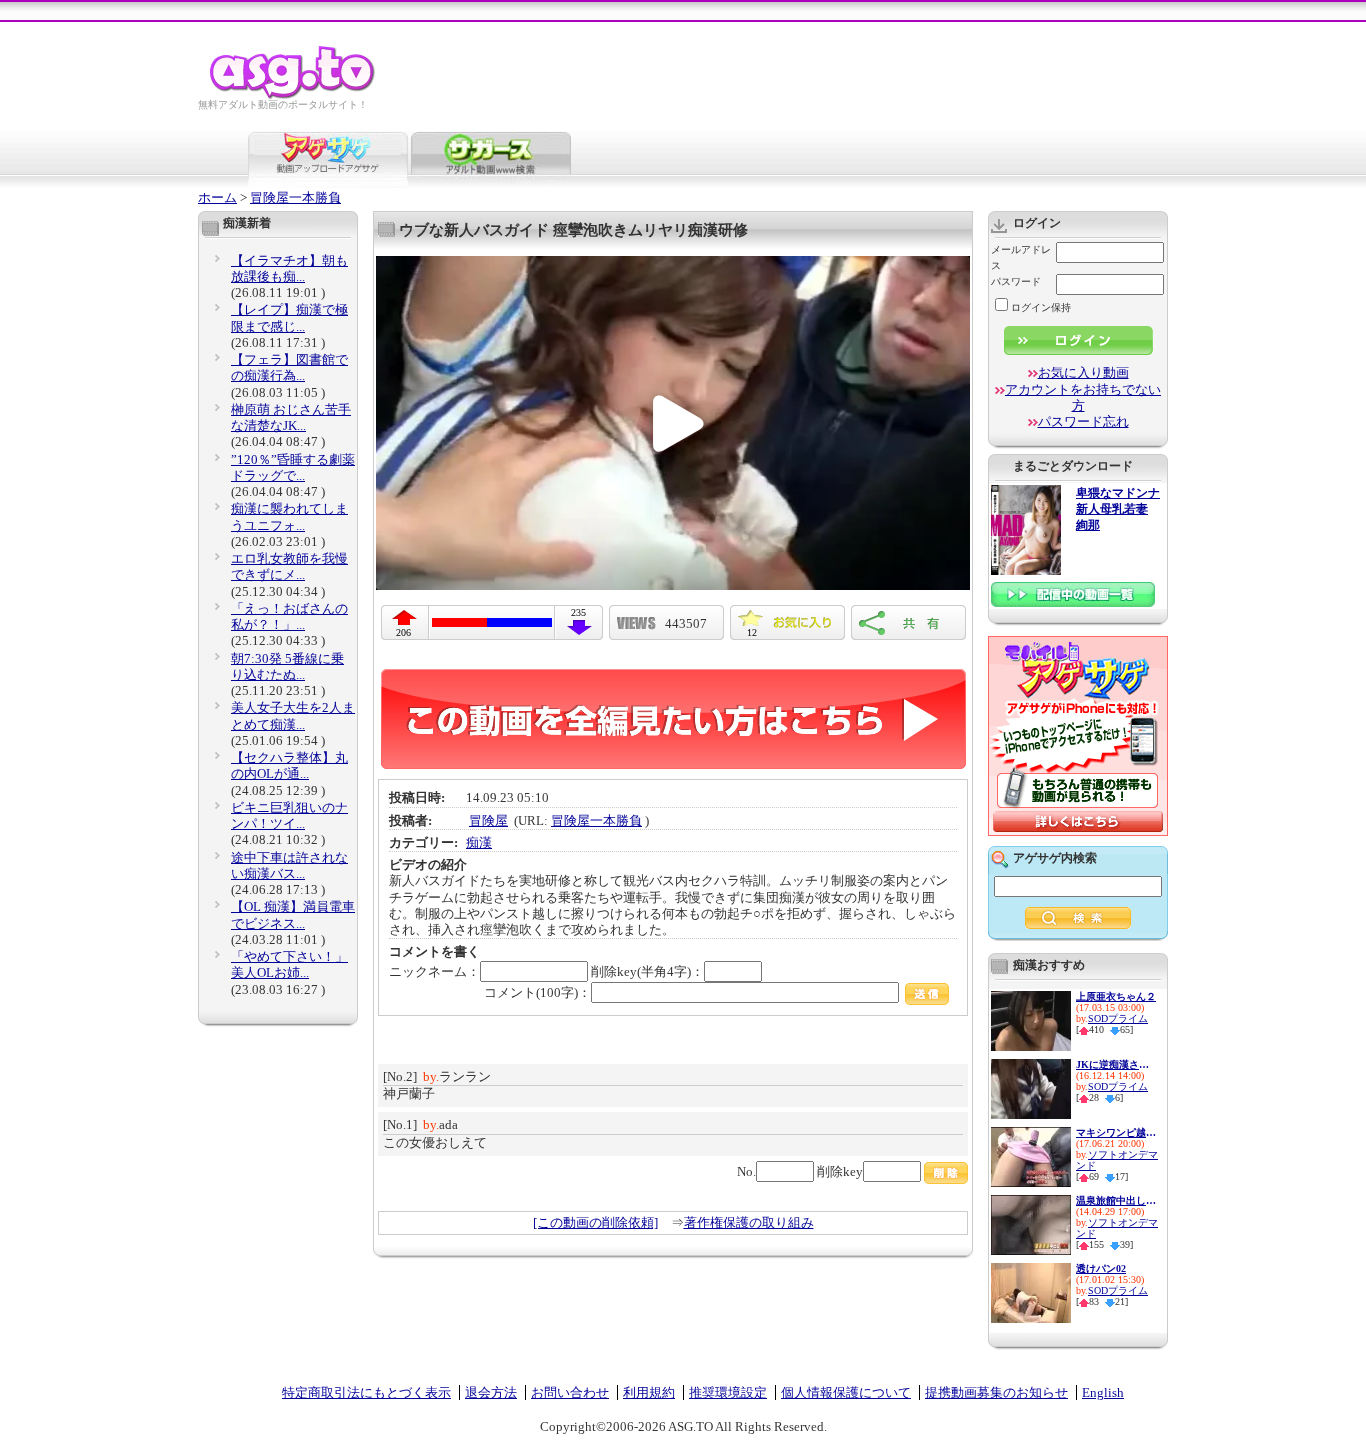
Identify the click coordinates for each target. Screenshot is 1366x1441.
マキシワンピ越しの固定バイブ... (1116, 1132)
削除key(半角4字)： (647, 971)
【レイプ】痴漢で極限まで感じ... (289, 317)
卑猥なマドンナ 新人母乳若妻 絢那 (1118, 509)
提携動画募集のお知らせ (996, 1392)
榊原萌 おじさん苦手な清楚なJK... (291, 417)
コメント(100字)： (537, 992)
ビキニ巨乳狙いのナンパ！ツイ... (289, 815)
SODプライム (1118, 1018)
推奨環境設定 (728, 1392)
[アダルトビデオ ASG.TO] (293, 95)
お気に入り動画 (1083, 372)
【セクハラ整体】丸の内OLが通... (289, 765)
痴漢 (479, 842)
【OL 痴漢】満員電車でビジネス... (293, 914)
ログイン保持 (1041, 307)
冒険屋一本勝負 (295, 197)
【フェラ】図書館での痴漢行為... (289, 367)
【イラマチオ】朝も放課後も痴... (289, 268)
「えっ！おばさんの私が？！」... (289, 616)
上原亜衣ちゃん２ (1116, 996)
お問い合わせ (570, 1392)
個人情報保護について (846, 1392)
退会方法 (491, 1392)
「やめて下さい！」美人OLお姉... (289, 964)
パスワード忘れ (1083, 421)
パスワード (1016, 281)
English (1103, 1392)
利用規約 (649, 1392)
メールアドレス (1021, 257)
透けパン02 (1101, 1268)
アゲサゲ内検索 (1055, 858)
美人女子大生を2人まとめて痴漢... (293, 715)
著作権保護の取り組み (749, 1222)
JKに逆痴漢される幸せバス (1116, 1064)
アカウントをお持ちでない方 (1083, 397)
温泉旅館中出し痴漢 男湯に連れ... (1116, 1200)
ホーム (217, 197)
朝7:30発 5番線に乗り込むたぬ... (287, 666)
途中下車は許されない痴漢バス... (289, 865)
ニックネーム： (434, 971)
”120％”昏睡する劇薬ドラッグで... (293, 467)
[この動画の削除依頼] (595, 1222)
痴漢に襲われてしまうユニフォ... (289, 516)
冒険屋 (488, 820)
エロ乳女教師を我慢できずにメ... (289, 566)
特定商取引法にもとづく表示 (366, 1392)
